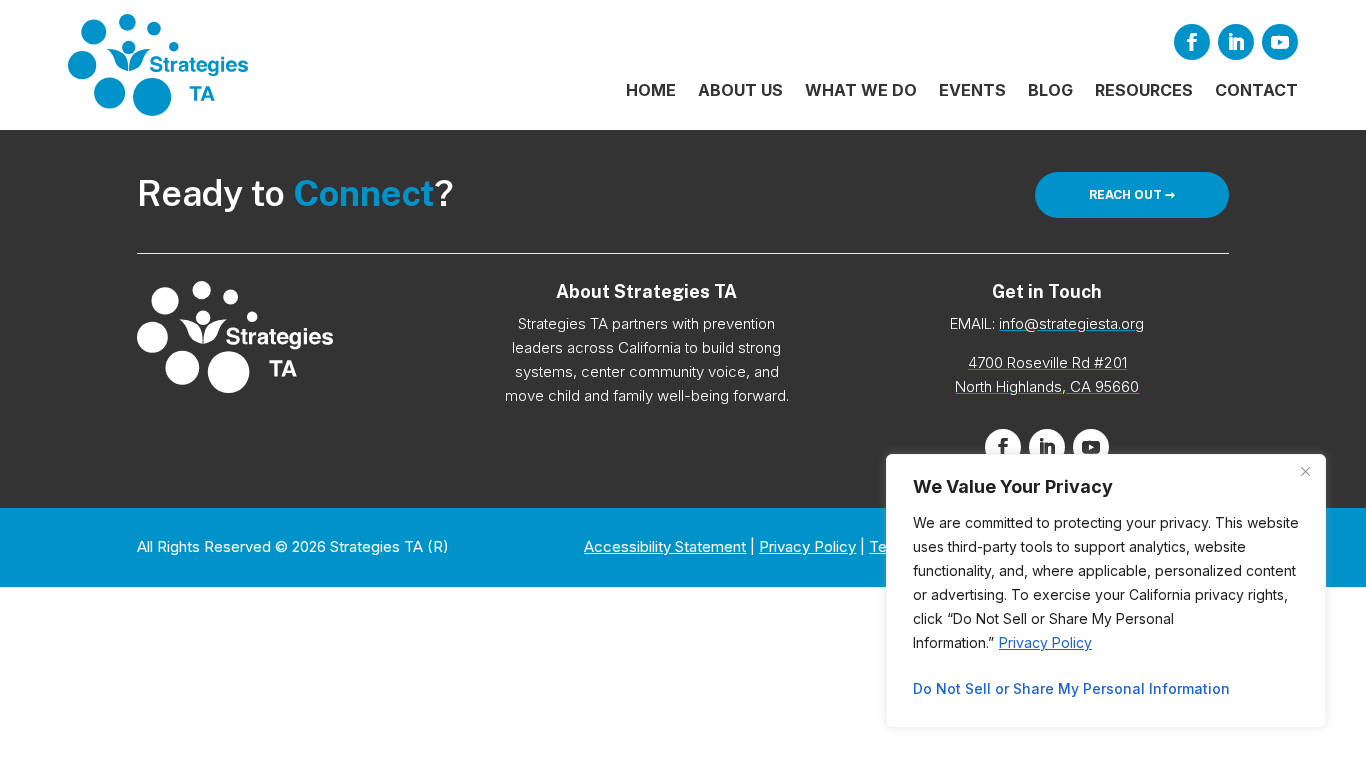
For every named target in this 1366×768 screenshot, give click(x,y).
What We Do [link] (861, 91)
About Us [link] (740, 91)
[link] (158, 65)
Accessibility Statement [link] (665, 546)
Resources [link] (1144, 91)
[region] (1106, 591)
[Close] (1305, 471)
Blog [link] (1050, 91)
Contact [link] (1256, 91)
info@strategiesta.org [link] (1071, 323)
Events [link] (972, 91)
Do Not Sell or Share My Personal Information (1071, 688)
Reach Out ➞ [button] (1132, 194)
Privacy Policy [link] (1045, 642)
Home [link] (651, 91)
